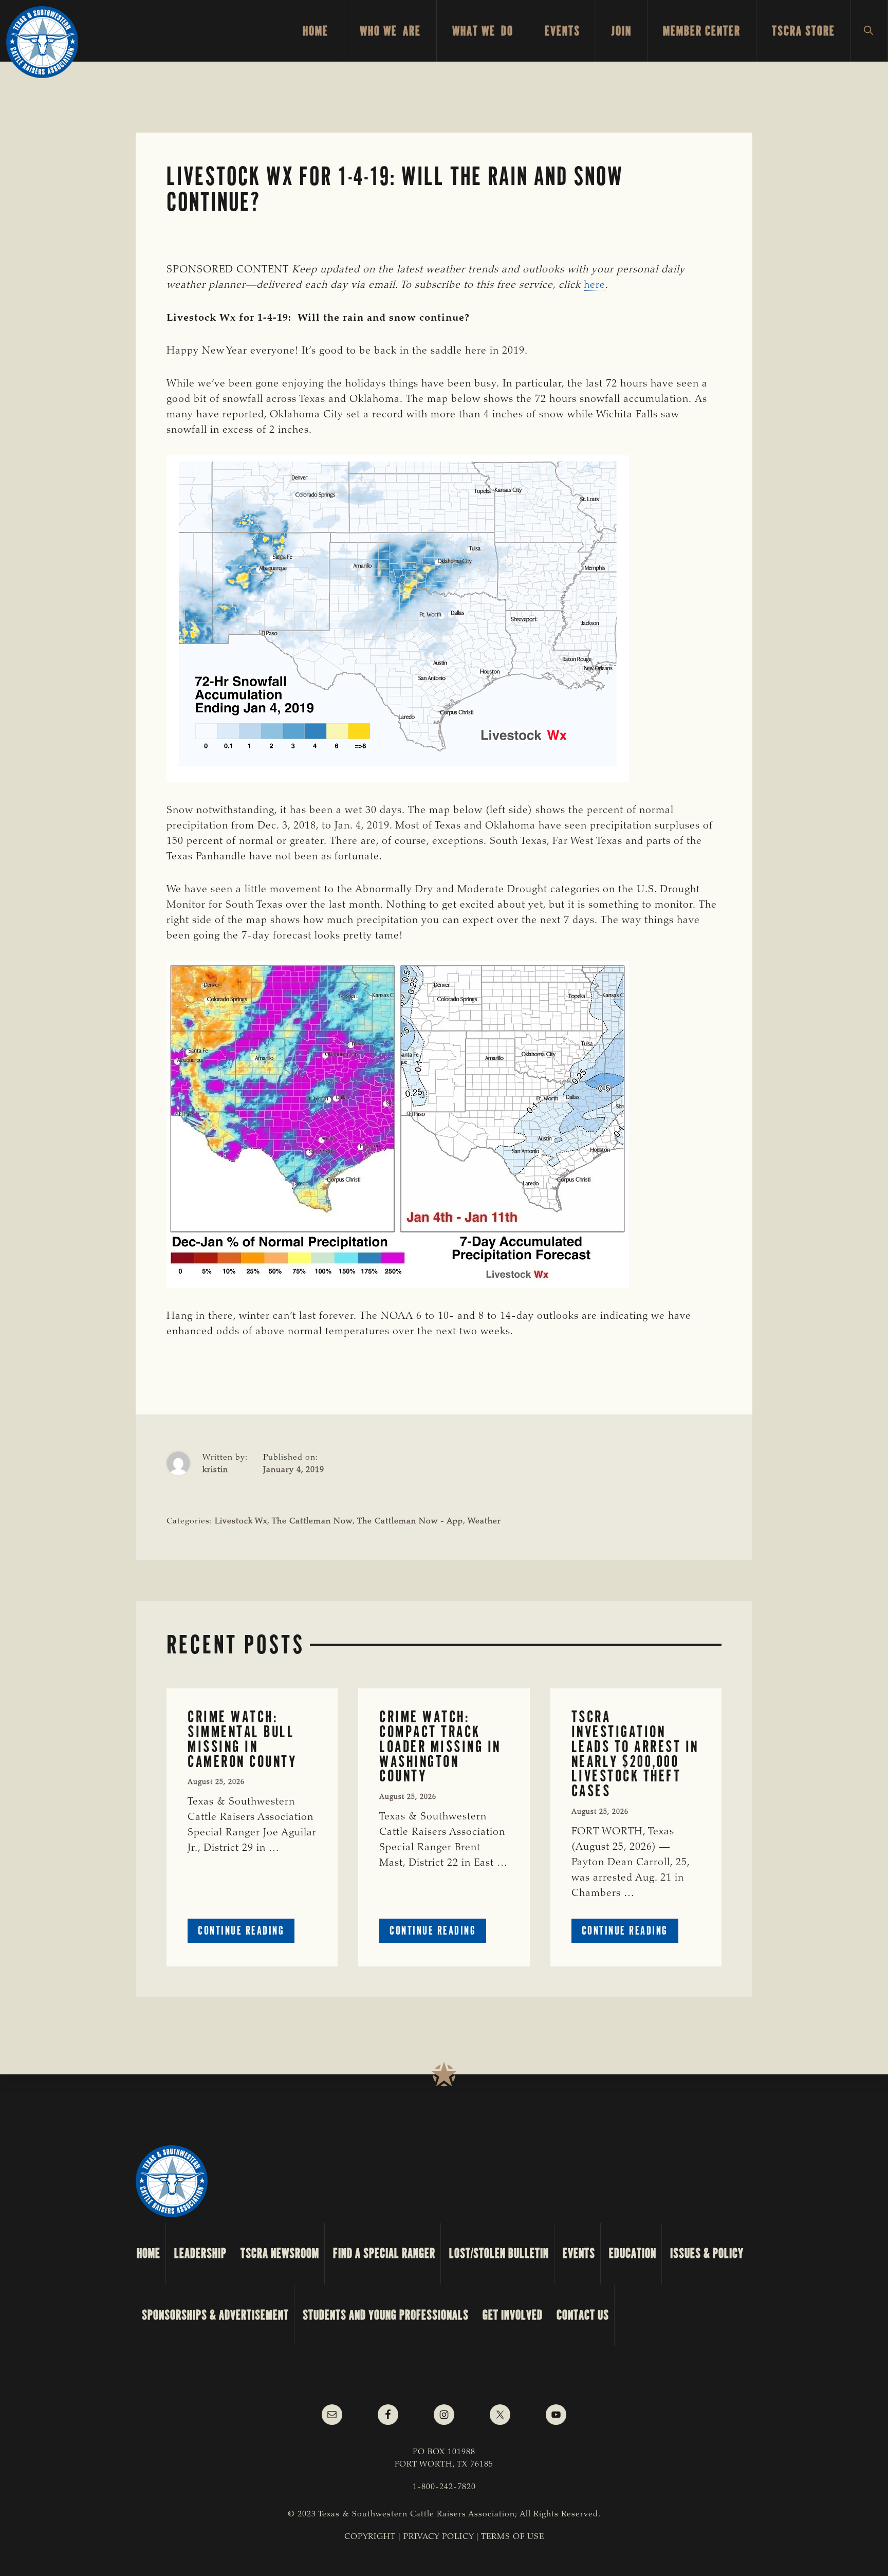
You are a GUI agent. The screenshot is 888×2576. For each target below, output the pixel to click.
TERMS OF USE (513, 2537)
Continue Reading (246, 1933)
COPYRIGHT (370, 2537)
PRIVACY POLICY (439, 2537)
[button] (869, 31)
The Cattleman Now (312, 1521)
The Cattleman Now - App (410, 1521)
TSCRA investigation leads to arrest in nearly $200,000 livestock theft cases (635, 1754)
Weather (484, 1521)
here (595, 285)
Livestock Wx (241, 1521)
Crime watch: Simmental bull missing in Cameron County (242, 1739)
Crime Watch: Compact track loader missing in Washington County (440, 1746)
